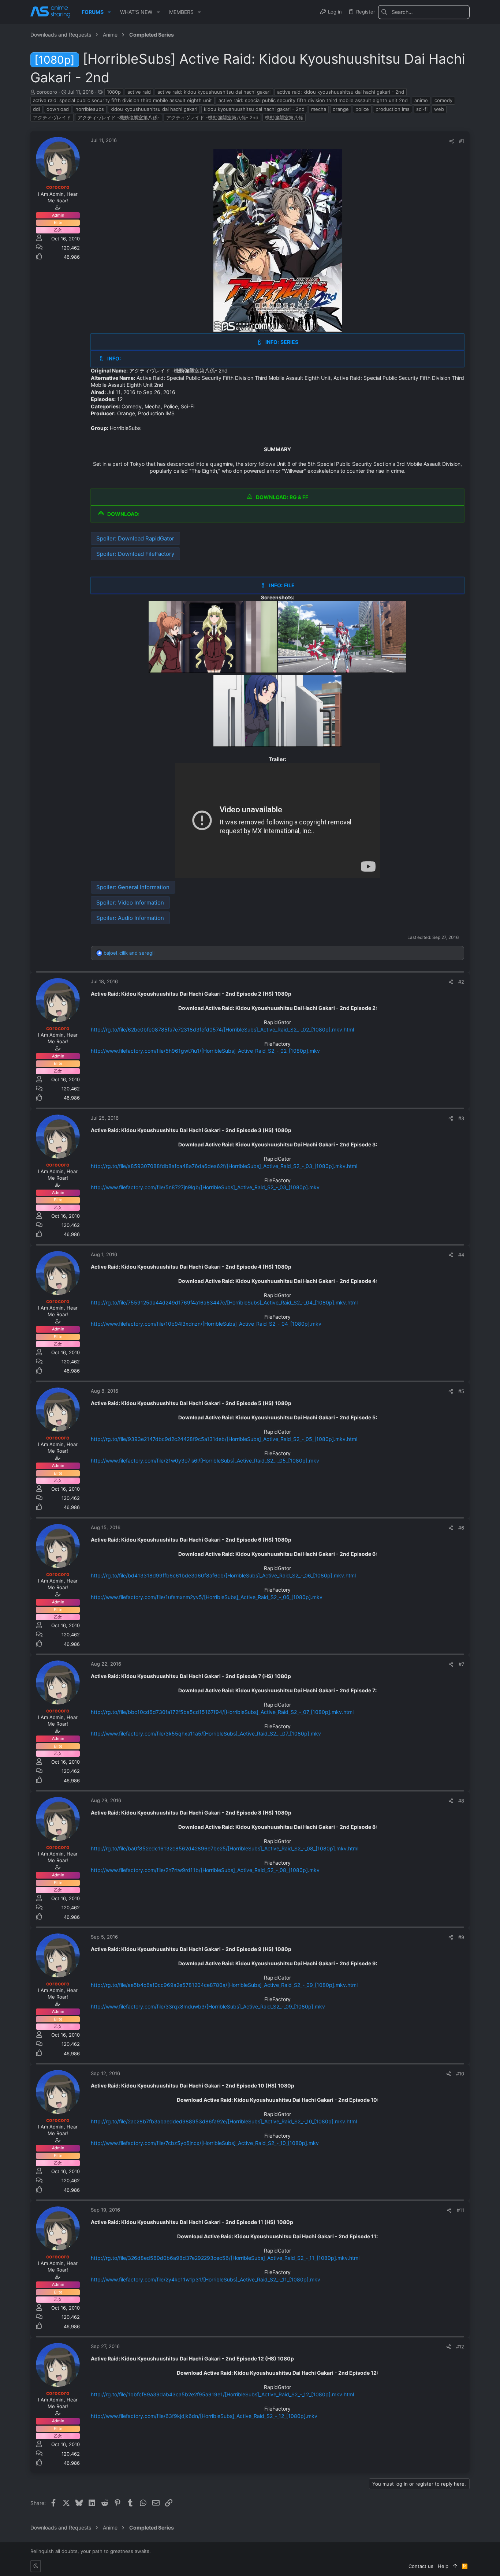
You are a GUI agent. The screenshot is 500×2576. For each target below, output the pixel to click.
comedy (443, 100)
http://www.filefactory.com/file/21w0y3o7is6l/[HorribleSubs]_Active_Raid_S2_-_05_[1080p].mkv (205, 1461)
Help (443, 2566)
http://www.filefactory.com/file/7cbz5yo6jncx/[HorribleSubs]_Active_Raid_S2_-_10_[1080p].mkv (205, 2143)
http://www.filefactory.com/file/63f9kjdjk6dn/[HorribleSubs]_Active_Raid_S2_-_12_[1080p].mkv (204, 2416)
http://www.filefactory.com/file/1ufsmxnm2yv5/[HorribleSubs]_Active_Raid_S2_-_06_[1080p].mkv (207, 1597)
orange (341, 109)
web (439, 109)
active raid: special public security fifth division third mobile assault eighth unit (122, 100)
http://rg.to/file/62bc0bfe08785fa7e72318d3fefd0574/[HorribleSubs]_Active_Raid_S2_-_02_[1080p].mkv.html (222, 1029)
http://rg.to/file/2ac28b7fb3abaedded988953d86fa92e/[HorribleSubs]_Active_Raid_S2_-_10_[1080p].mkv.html (224, 2121)
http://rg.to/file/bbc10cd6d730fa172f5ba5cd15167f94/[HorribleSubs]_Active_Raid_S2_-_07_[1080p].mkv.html (222, 1712)
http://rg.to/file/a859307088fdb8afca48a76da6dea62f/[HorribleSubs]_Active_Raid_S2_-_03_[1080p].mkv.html (224, 1166)
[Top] (455, 2566)
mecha (319, 109)
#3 (461, 1118)
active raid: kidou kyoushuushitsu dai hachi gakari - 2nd (341, 92)
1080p (114, 92)
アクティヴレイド (52, 117)
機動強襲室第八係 (284, 117)
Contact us (421, 2566)
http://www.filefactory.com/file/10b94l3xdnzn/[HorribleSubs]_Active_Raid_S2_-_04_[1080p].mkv (206, 1324)
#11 (460, 2210)
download (58, 109)
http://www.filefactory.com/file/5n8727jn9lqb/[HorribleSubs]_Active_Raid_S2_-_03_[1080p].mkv (205, 1187)
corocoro (47, 92)
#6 (461, 1528)
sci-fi (422, 109)
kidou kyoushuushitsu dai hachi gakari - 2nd (254, 109)
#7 (461, 1664)
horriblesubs (90, 109)
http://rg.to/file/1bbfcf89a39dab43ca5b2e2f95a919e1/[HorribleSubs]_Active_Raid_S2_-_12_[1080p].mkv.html (222, 2394)
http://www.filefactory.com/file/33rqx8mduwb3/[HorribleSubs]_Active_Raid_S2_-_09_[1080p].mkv (208, 2006)
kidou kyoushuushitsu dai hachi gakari (154, 109)
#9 (461, 1937)
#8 (461, 1801)
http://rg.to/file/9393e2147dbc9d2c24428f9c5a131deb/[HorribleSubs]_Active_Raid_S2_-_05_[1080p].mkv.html (224, 1439)
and (129, 953)
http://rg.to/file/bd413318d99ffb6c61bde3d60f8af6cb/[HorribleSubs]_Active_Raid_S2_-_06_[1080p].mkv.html (223, 1575)
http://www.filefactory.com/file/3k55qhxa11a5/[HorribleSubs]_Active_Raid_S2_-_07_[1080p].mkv (206, 1733)
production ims (393, 109)
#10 (460, 2074)
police (362, 109)
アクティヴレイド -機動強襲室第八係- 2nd (212, 117)
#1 (462, 141)
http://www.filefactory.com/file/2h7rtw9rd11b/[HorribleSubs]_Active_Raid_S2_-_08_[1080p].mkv (205, 1870)
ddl (36, 109)
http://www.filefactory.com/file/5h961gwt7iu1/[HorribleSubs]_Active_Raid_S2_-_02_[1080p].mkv (205, 1051)
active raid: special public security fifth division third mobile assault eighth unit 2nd (313, 100)
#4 (461, 1255)
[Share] (452, 141)
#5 (461, 1391)
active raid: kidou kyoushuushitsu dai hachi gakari (214, 92)
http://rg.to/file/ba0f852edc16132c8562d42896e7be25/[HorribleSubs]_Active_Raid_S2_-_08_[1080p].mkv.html (225, 1848)
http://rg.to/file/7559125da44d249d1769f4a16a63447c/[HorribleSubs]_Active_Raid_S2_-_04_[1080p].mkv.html (224, 1302)
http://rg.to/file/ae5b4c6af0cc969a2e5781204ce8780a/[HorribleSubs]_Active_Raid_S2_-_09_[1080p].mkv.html (224, 1985)
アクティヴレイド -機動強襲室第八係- (119, 117)
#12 (460, 2347)
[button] (109, 12)
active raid (139, 92)
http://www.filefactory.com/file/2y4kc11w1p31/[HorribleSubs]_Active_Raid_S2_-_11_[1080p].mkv (206, 2279)
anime (421, 100)
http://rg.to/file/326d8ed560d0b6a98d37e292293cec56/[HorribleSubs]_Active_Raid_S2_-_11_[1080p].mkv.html (225, 2258)
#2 (461, 982)
